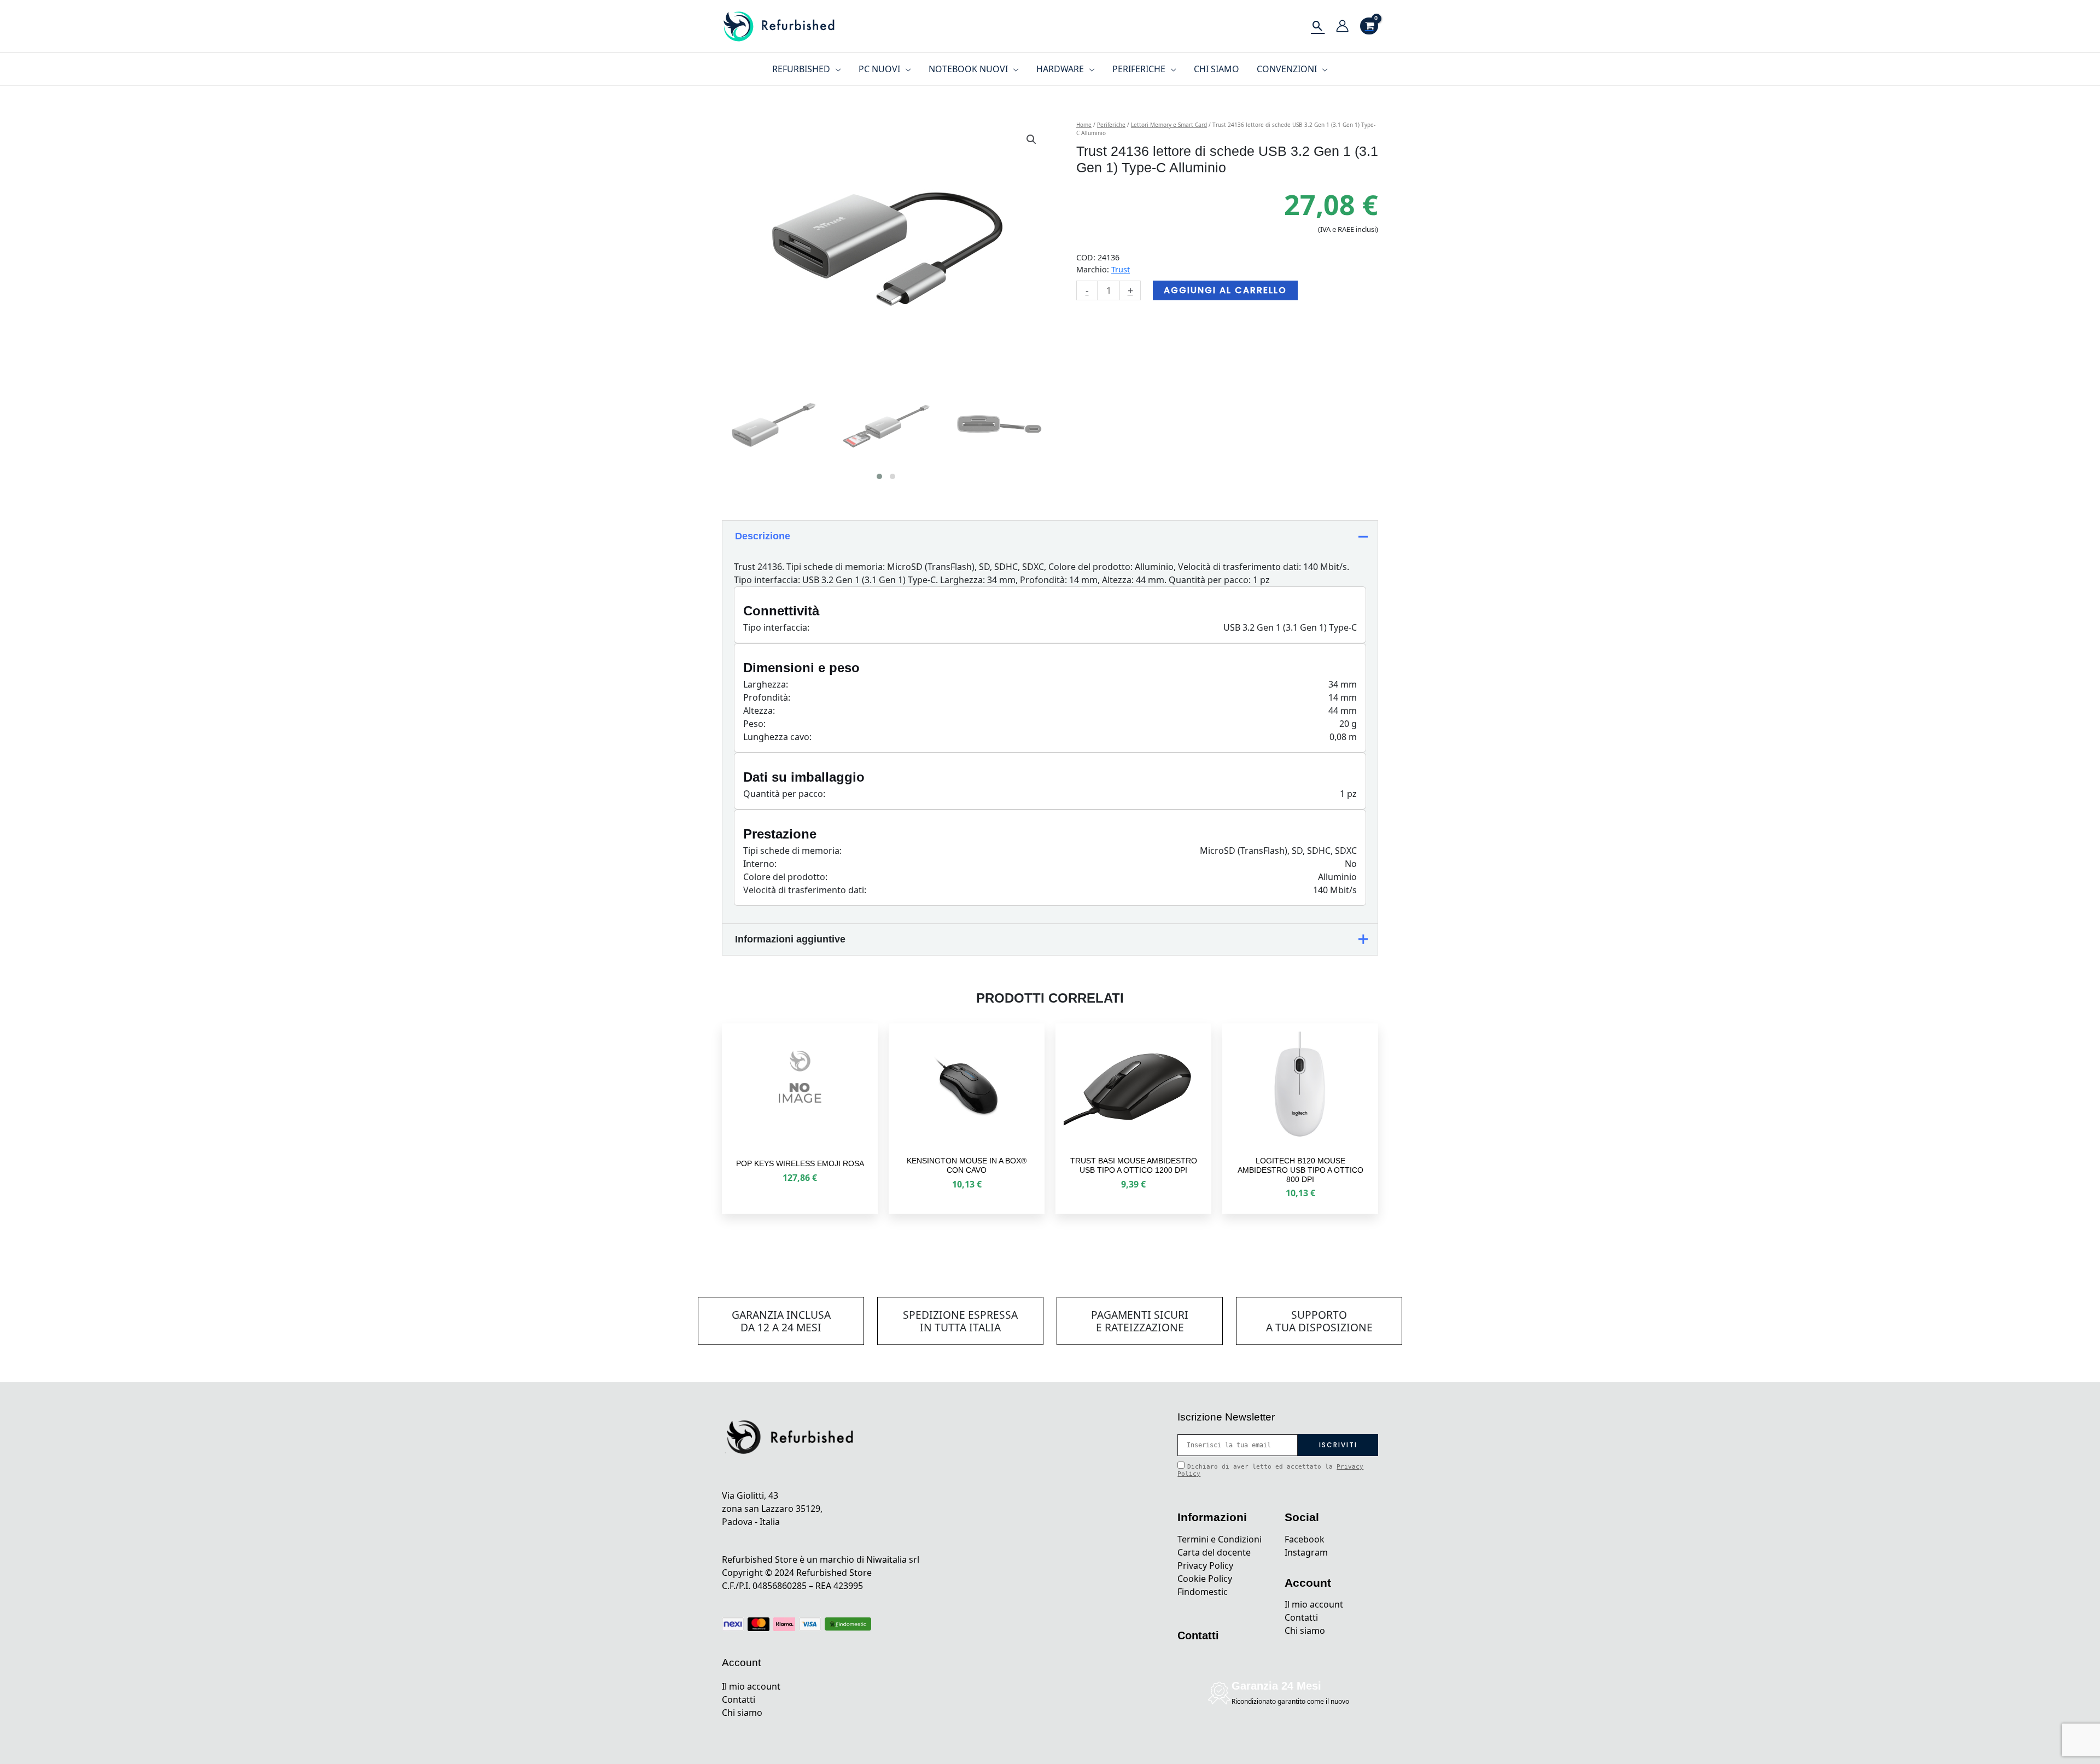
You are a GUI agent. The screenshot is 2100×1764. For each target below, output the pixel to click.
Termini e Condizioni (1220, 1539)
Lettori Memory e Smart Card (1169, 125)
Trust (1121, 269)
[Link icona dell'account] (1342, 26)
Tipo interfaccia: (776, 627)
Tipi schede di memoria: (792, 851)
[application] (836, 69)
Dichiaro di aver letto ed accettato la (1270, 1470)
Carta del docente (1214, 1552)
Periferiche (1111, 125)
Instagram (1306, 1552)
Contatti (739, 1699)
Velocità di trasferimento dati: (805, 890)
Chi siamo (742, 1713)
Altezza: (759, 711)
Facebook (1305, 1539)
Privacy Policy (1205, 1565)
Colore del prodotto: (785, 877)
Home (1084, 125)
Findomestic (1203, 1592)
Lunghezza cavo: (777, 737)
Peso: (754, 724)
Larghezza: (766, 684)
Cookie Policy (1205, 1579)
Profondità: (767, 697)
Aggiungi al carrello (1225, 290)
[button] (1031, 139)
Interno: (760, 864)
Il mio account (751, 1686)
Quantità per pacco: (784, 794)
